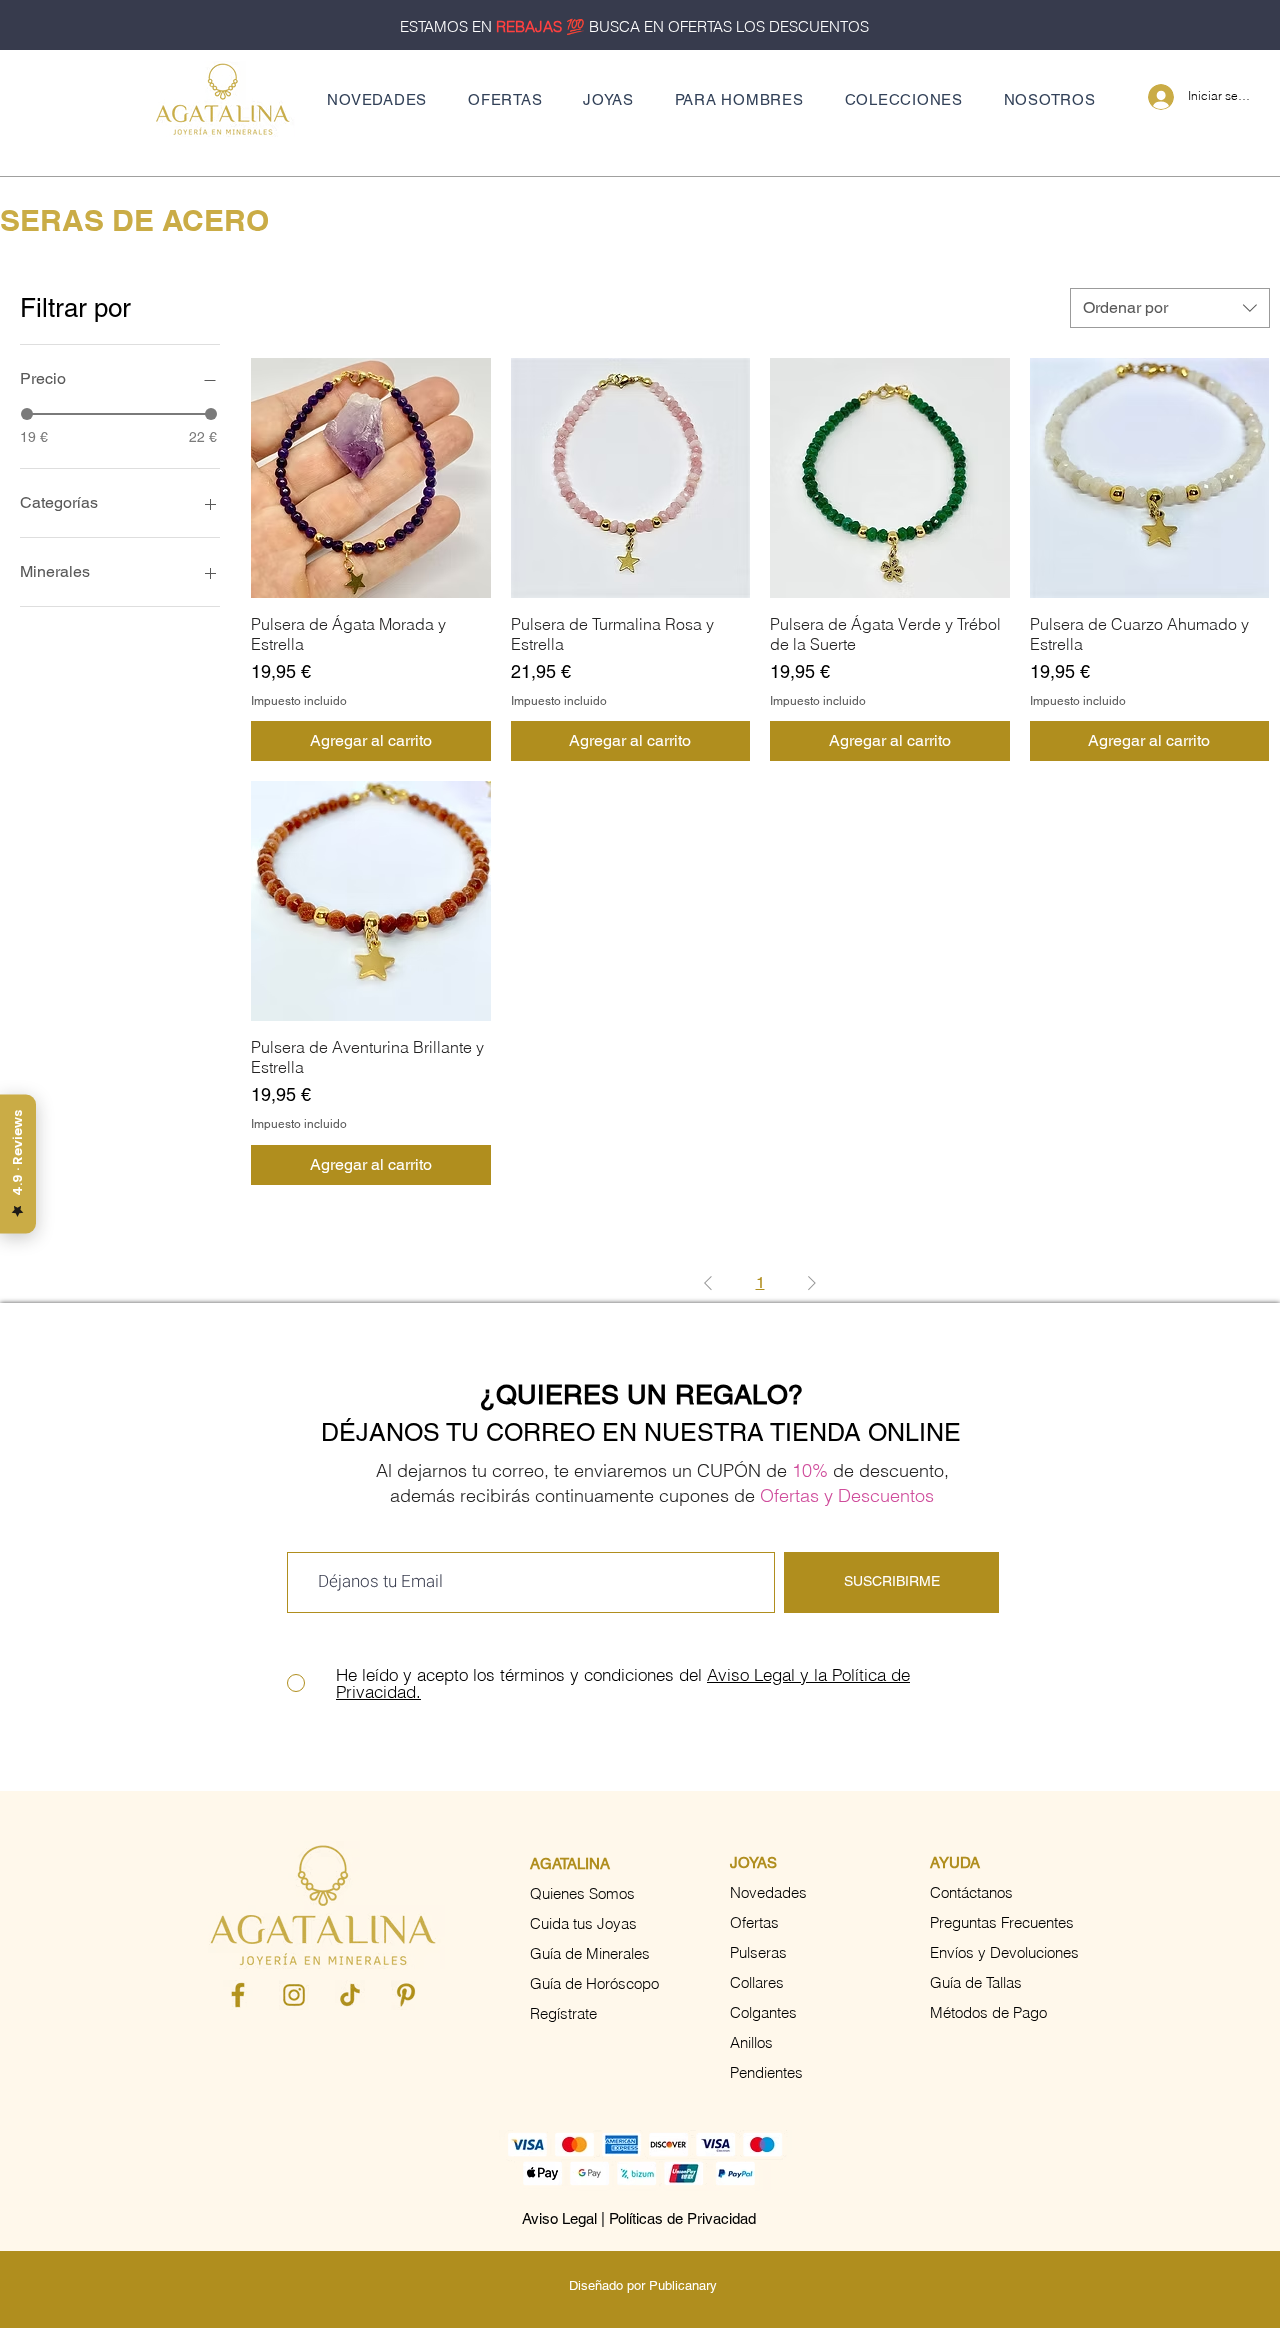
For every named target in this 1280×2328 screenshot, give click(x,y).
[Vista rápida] (371, 478)
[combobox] (1170, 308)
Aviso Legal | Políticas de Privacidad (639, 2218)
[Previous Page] (708, 1283)
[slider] (27, 414)
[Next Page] (812, 1283)
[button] (609, 99)
